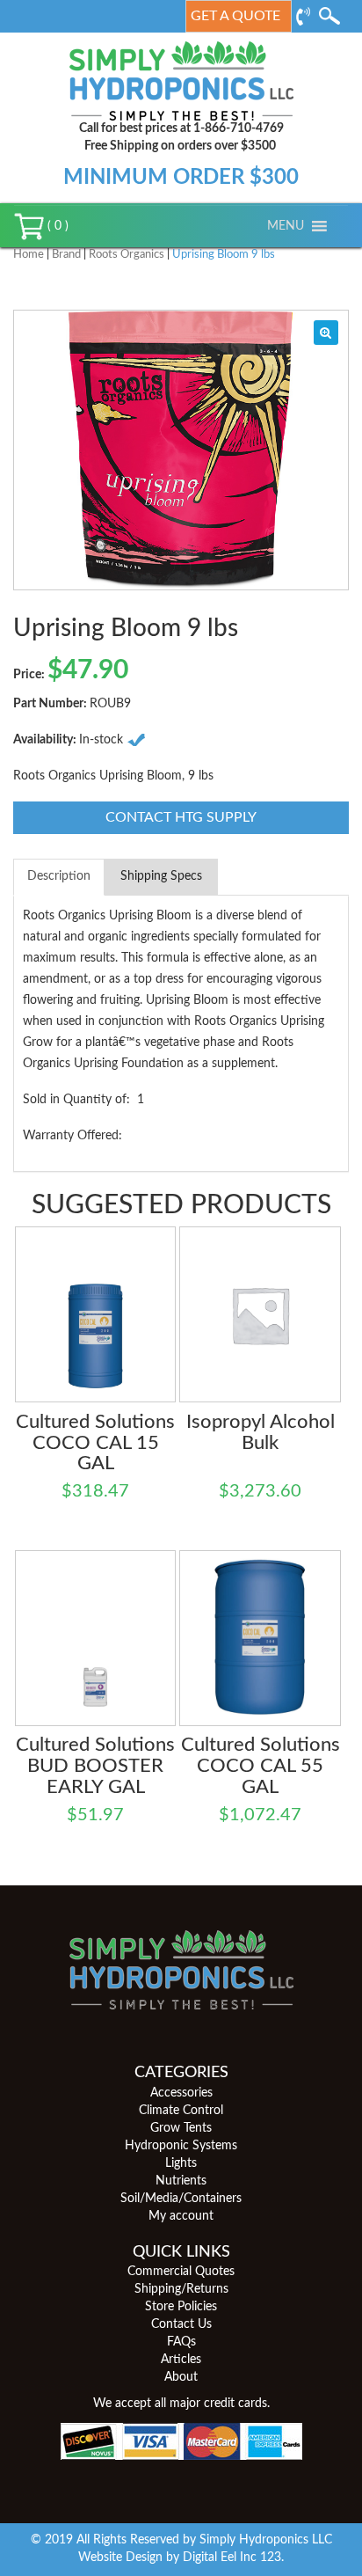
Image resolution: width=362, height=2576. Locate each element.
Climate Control (181, 2111)
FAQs (181, 2342)
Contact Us (181, 2324)
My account (181, 2216)
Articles (181, 2360)
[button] (286, 226)
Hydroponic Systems (181, 2146)
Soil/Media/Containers (181, 2199)
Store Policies (181, 2307)
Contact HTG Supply (181, 817)
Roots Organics (127, 255)
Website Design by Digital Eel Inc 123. (181, 2558)
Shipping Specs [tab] (161, 876)
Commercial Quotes (181, 2272)
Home (29, 255)
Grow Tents (181, 2128)
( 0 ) (56, 226)
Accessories (181, 2093)
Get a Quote (235, 16)
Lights (181, 2163)
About (181, 2377)
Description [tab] (59, 876)
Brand (66, 255)
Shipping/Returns (181, 2289)
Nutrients (181, 2181)
